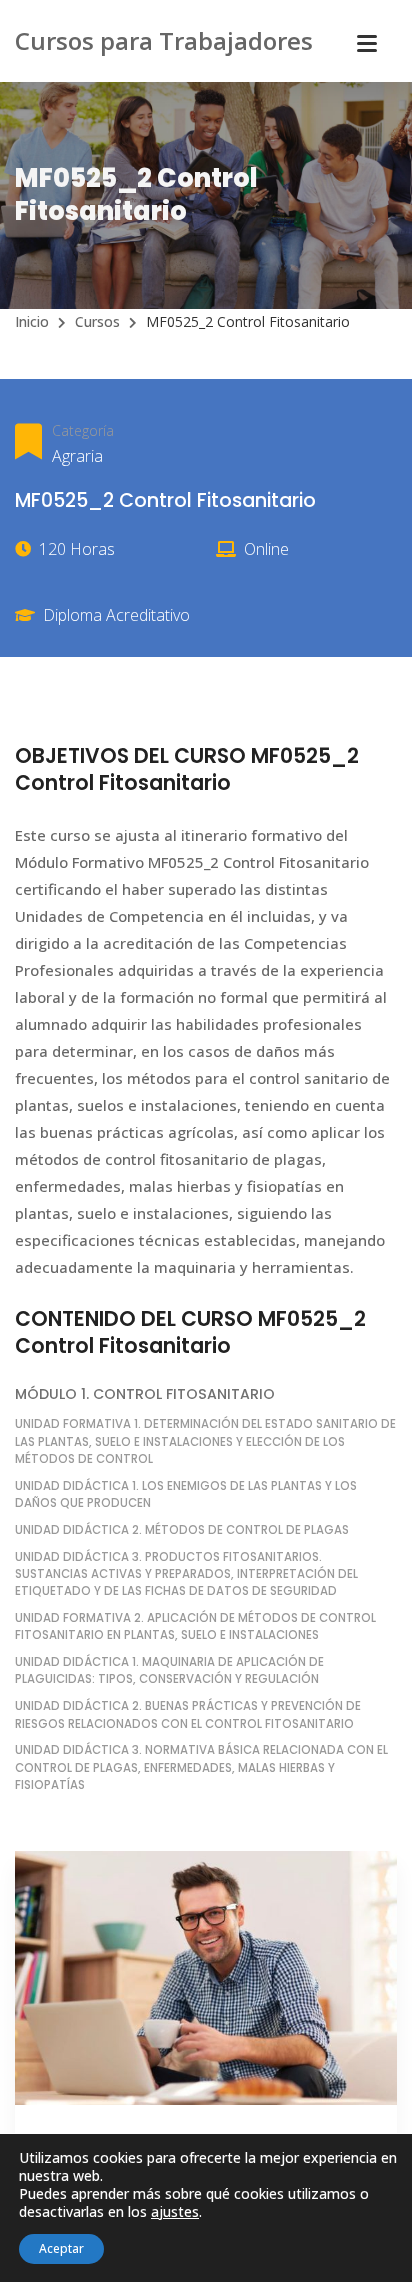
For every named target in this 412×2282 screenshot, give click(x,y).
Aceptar (61, 2248)
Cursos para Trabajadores (164, 40)
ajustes (175, 2212)
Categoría (83, 430)
